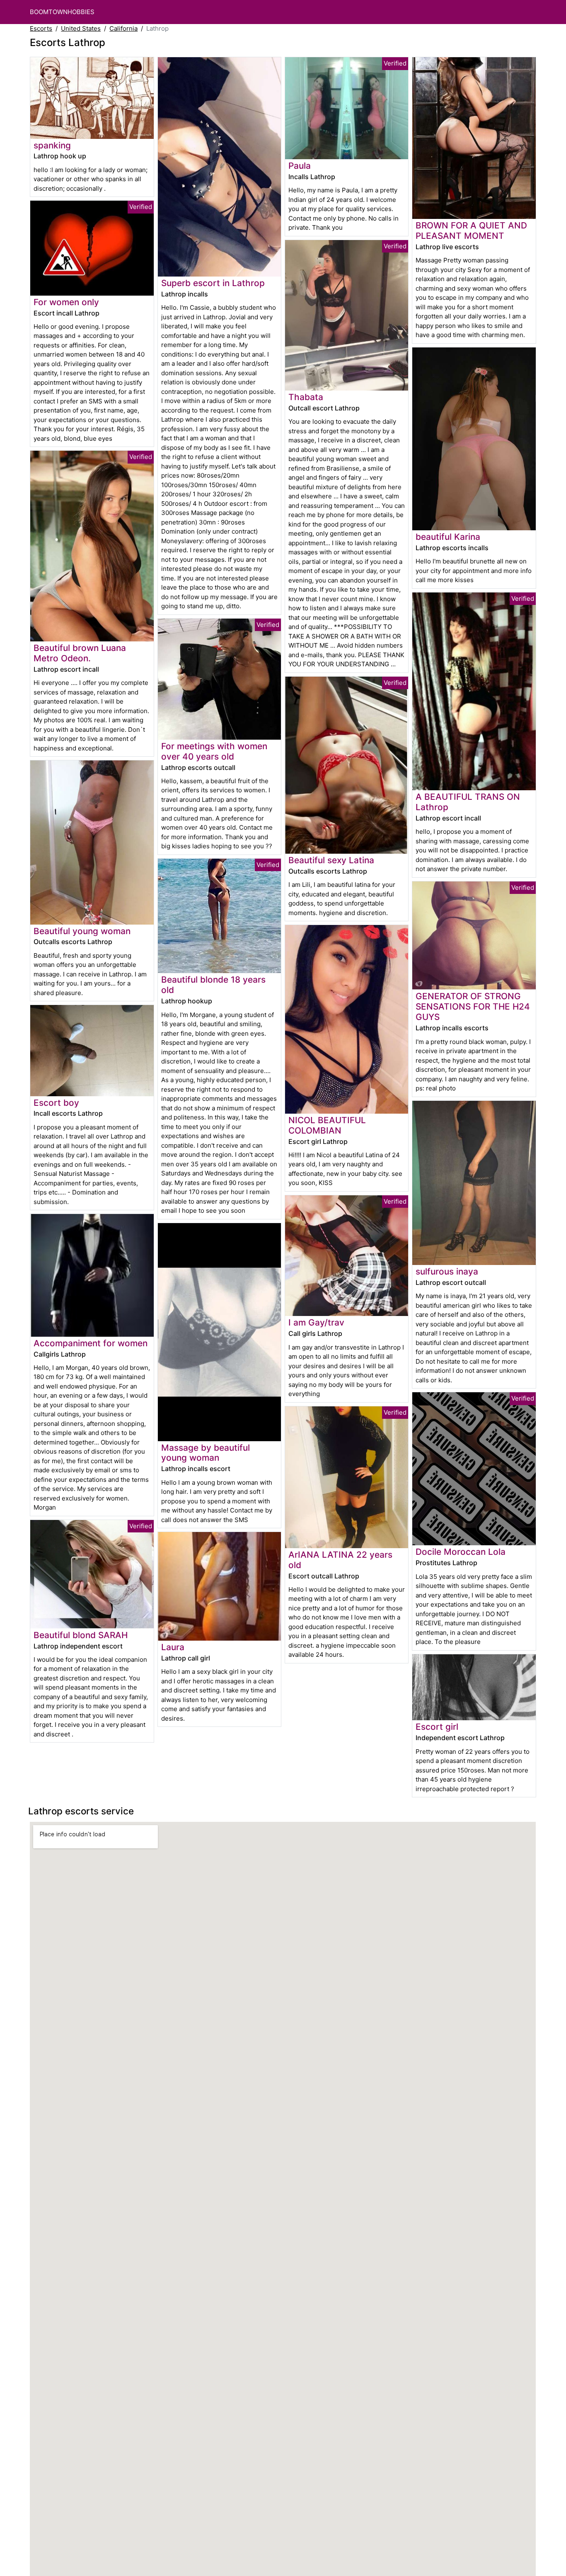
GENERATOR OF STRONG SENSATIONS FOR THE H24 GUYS (473, 1006)
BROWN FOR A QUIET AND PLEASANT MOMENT (471, 231)
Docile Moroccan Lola (461, 1552)
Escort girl (437, 1727)
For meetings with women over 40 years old (214, 751)
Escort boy (56, 1103)
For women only (66, 302)
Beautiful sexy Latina (331, 860)
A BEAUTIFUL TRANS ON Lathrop (468, 802)
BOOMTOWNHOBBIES (62, 12)
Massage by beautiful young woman (206, 1453)
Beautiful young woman (82, 931)
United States (81, 28)
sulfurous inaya (447, 1271)
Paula (300, 166)
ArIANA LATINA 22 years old (340, 1560)
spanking (52, 145)
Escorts (41, 28)
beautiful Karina (448, 537)
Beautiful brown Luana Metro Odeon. (80, 653)
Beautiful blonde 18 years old (213, 985)
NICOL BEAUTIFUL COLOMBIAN (327, 1125)
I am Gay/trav (316, 1322)
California (123, 28)
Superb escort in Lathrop (213, 283)
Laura (173, 1647)
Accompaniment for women (91, 1343)
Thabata (306, 397)
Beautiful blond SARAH (81, 1635)
